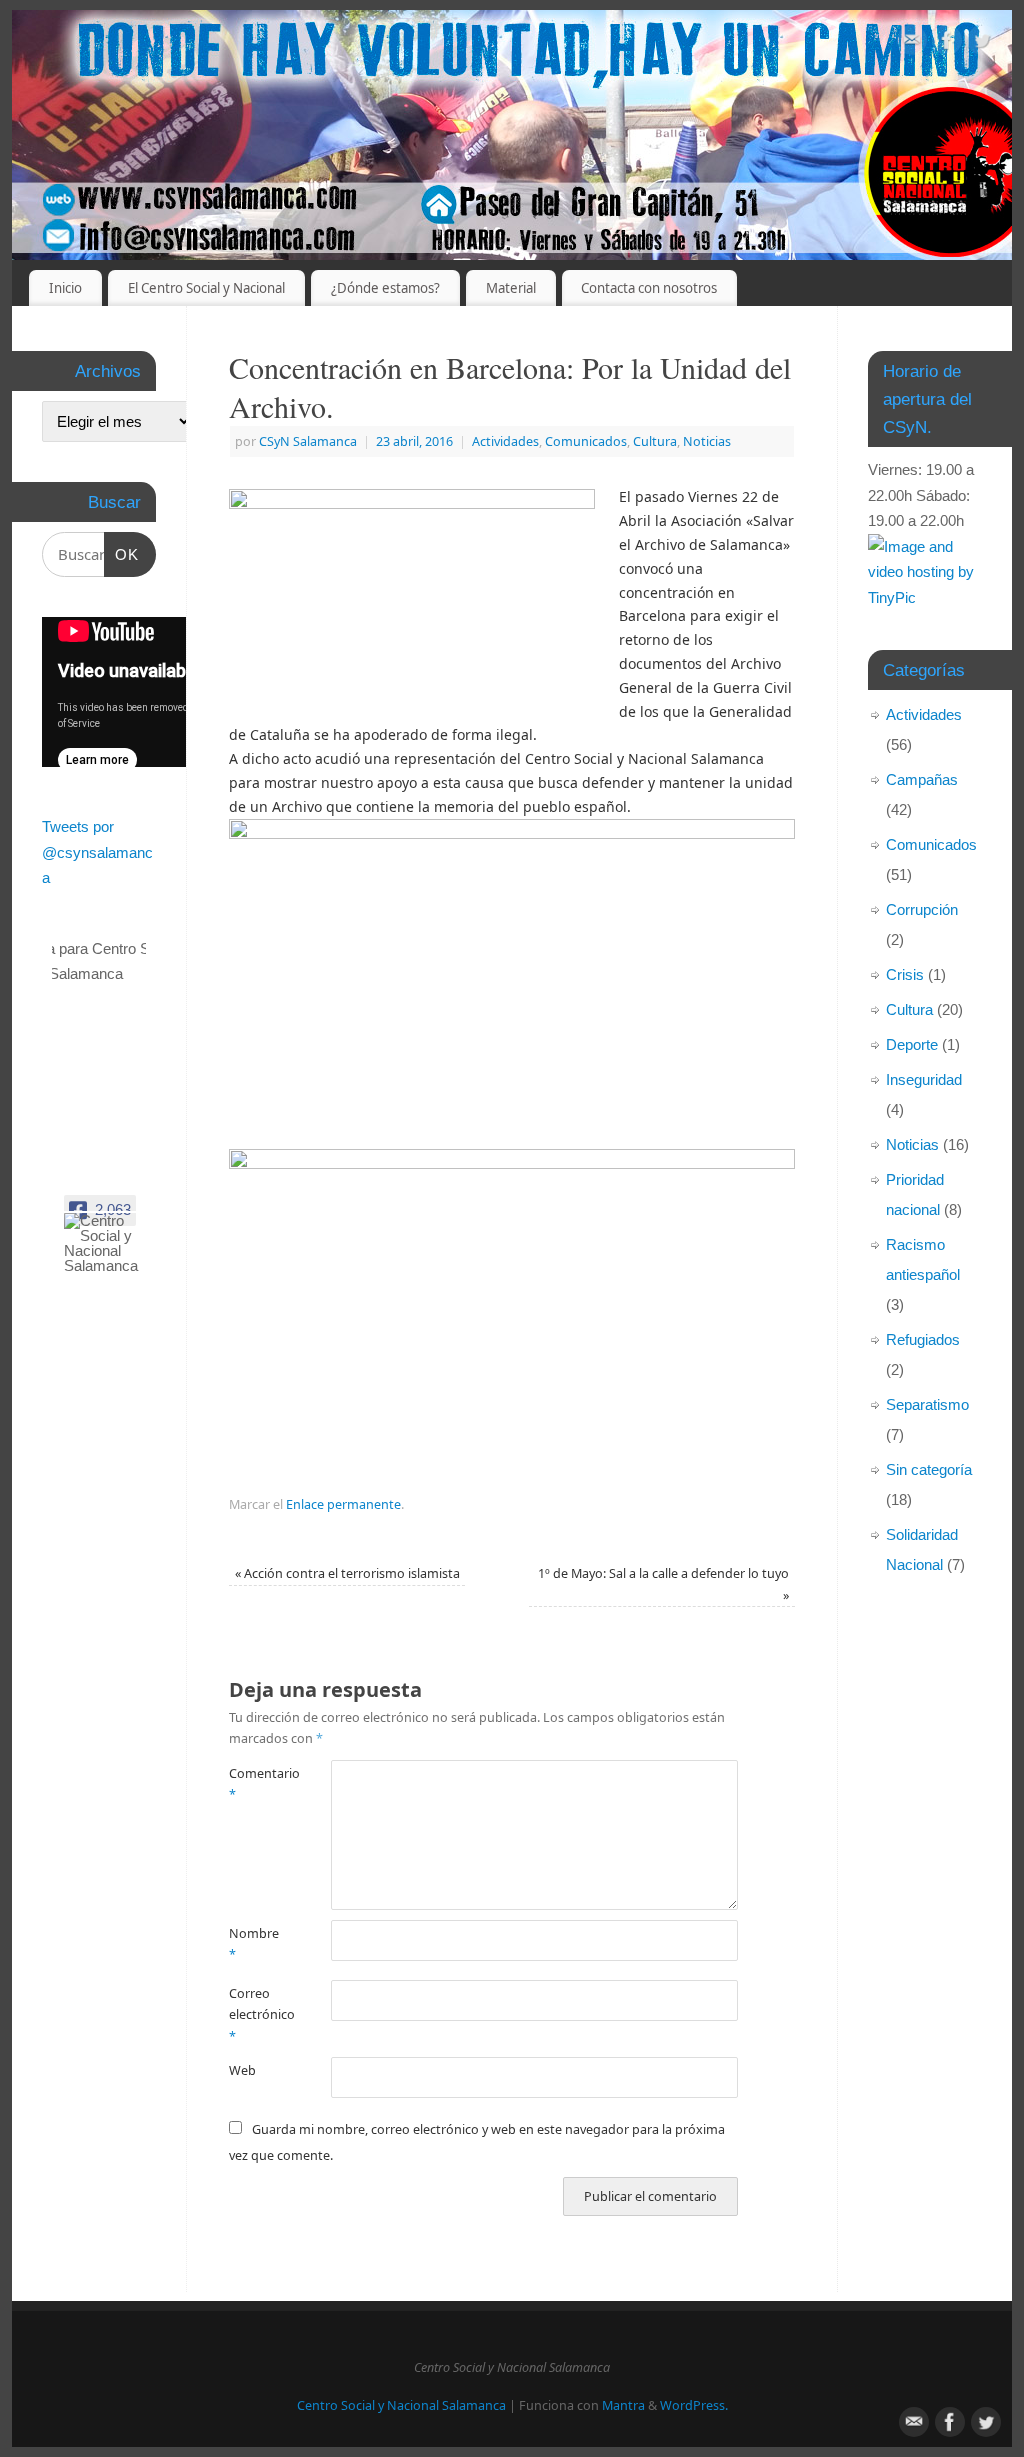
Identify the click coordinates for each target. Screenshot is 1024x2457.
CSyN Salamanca (308, 441)
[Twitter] (982, 43)
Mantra (623, 2405)
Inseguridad (924, 1079)
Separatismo (927, 1404)
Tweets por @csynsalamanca (97, 852)
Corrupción (922, 909)
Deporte (912, 1044)
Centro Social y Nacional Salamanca (401, 2405)
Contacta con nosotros (649, 288)
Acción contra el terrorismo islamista (347, 1573)
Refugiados (923, 1339)
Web (242, 2070)
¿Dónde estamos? (385, 288)
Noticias (707, 441)
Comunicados (586, 441)
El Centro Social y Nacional (206, 288)
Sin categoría (929, 1469)
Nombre (254, 1944)
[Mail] (912, 43)
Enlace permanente (343, 1504)
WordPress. (694, 2405)
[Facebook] (947, 43)
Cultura (655, 441)
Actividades (505, 441)
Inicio (65, 288)
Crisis (905, 974)
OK (122, 554)
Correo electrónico (254, 2015)
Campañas (922, 779)
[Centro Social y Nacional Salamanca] (112, 1243)
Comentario (254, 1784)
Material (511, 288)
